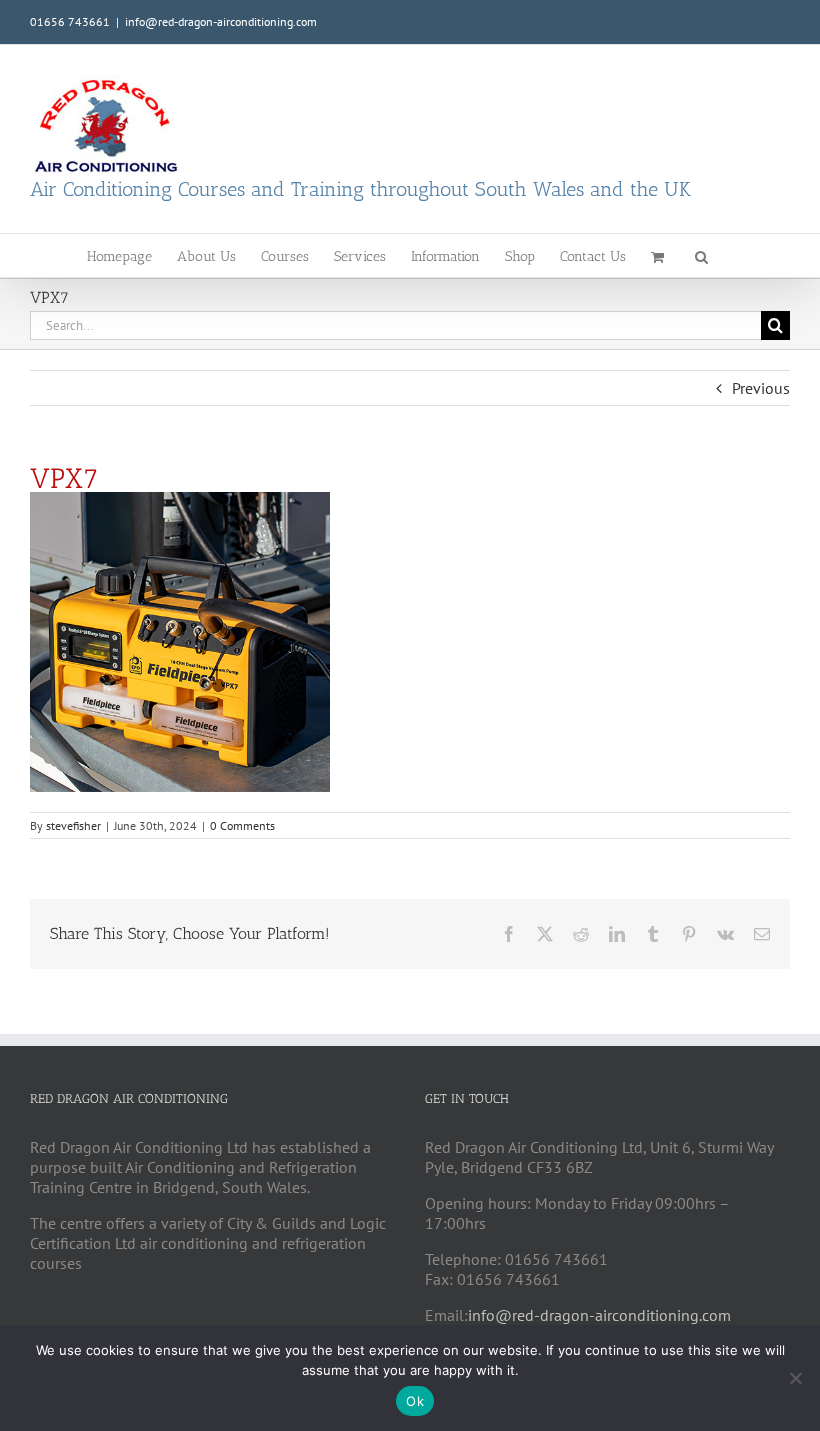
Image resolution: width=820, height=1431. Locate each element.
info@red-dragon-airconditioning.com (221, 21)
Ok (415, 1401)
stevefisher (73, 825)
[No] (795, 1378)
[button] (701, 255)
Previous (761, 388)
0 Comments (242, 825)
